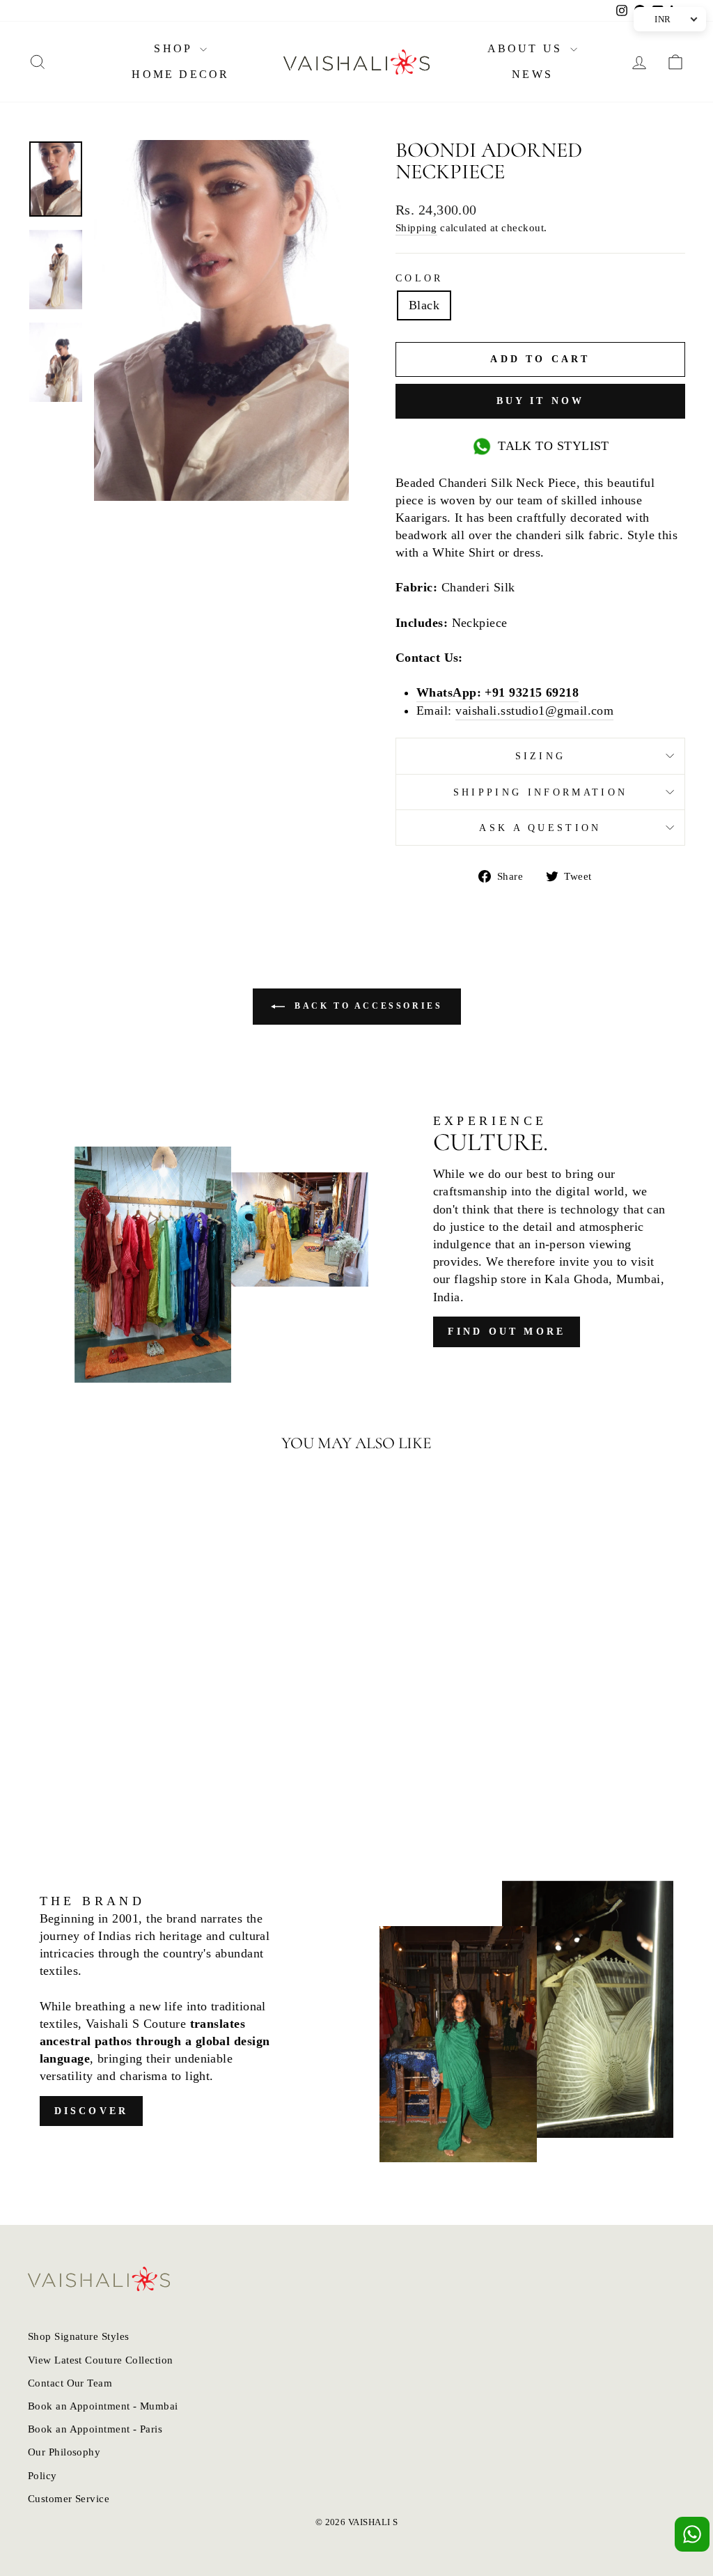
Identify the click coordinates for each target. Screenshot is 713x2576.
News (532, 74)
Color (420, 278)
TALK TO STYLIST (554, 446)
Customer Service (69, 2498)
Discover (92, 2111)
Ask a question (540, 828)
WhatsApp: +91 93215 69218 (497, 692)
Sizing (541, 756)
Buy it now (541, 401)
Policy (42, 2475)
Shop (175, 48)
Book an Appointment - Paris (95, 2429)
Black (424, 305)
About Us (527, 48)
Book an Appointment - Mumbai (103, 2406)
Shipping (416, 227)
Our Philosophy (64, 2452)
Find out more (507, 1332)
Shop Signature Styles (78, 2336)
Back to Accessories (367, 1006)
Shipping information (540, 792)
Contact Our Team (70, 2383)
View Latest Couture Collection (101, 2360)
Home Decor (180, 74)
